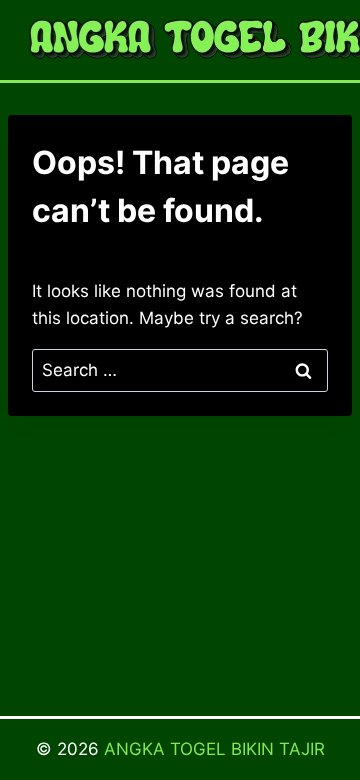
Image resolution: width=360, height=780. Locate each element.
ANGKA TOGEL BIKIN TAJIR (214, 749)
